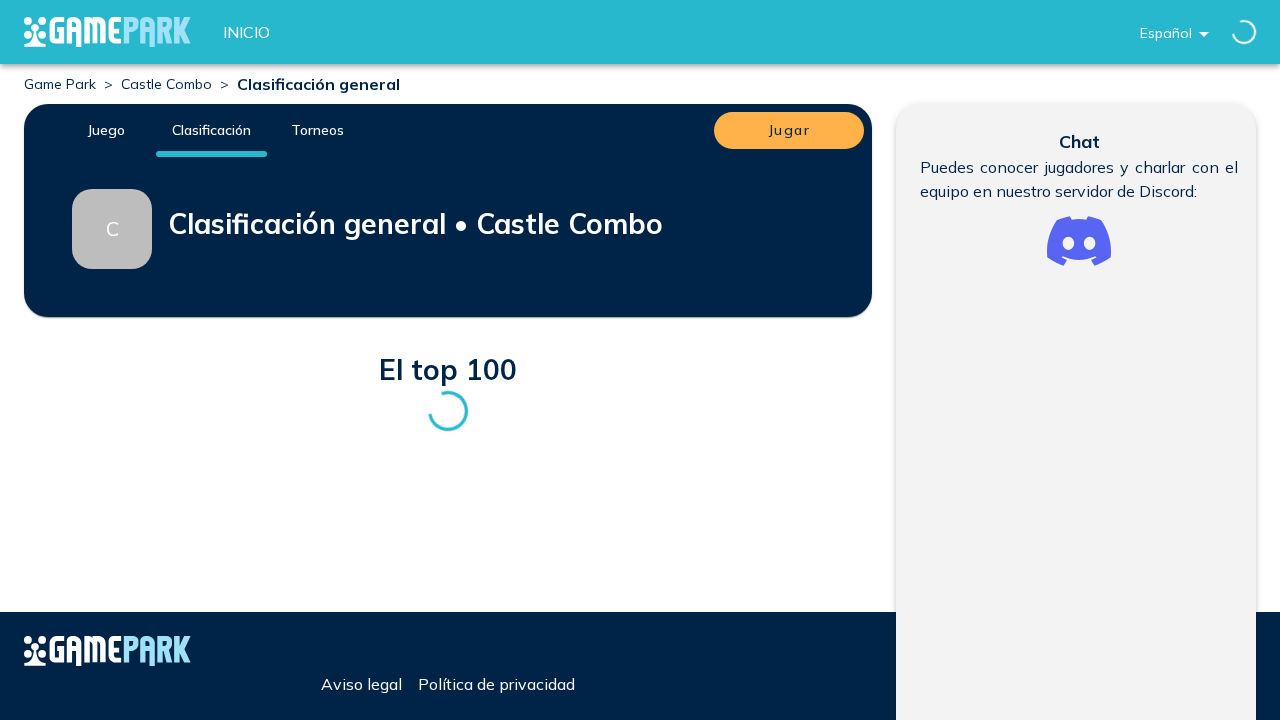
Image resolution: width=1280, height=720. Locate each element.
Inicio (246, 32)
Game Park (60, 84)
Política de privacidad (496, 684)
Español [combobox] (1166, 33)
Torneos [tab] (317, 130)
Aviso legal (361, 684)
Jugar (789, 130)
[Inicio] (107, 32)
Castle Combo (166, 84)
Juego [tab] (106, 130)
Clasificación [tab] (211, 130)
